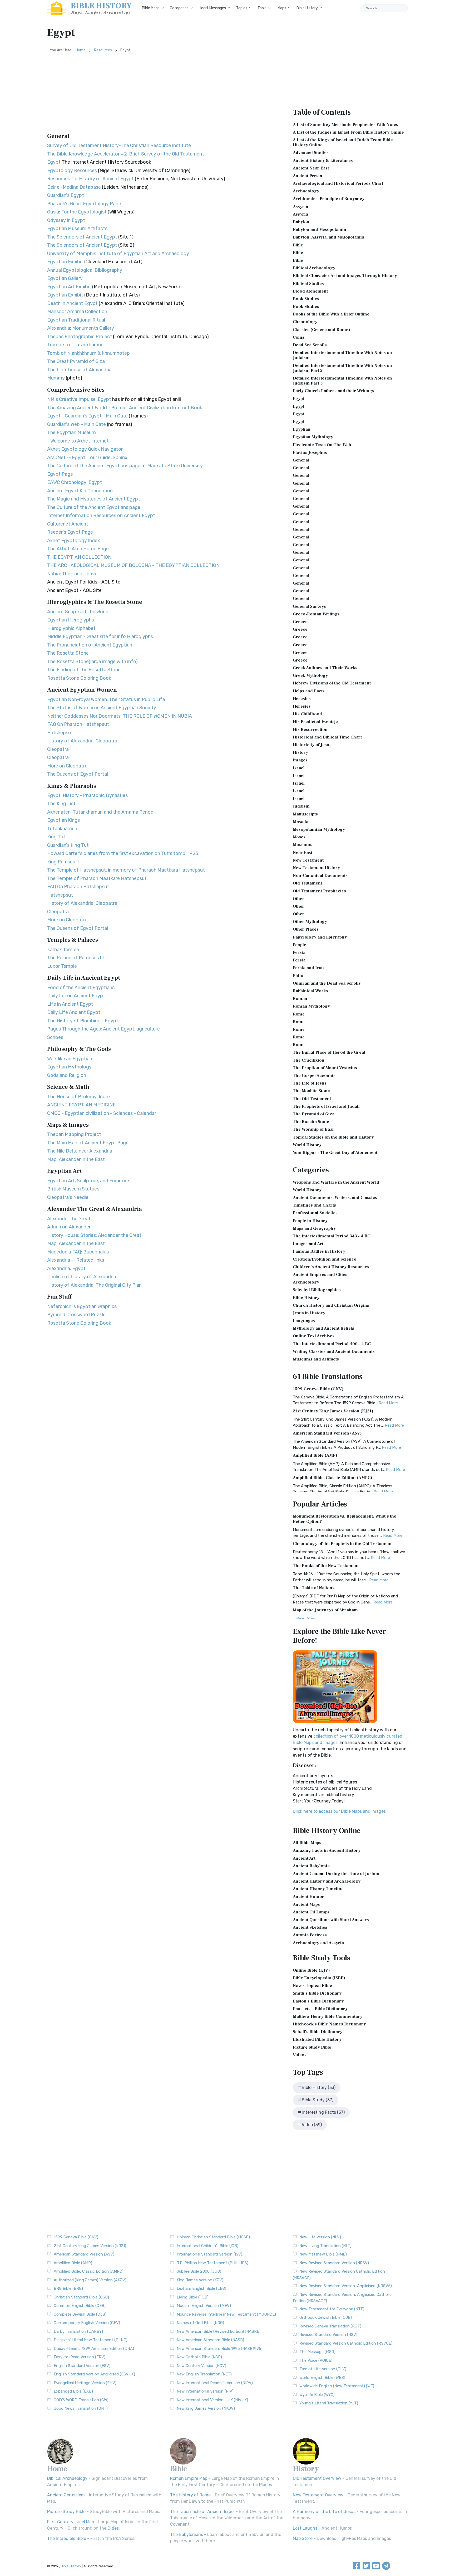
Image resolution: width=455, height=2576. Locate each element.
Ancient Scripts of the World (78, 612)
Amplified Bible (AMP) (315, 1455)
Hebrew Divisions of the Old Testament (332, 683)
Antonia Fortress (310, 1935)
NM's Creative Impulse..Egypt (79, 399)
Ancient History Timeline (318, 1889)
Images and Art (308, 1244)
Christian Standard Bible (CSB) (81, 2297)
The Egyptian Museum (71, 432)
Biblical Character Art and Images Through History (345, 276)
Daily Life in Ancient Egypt (76, 996)
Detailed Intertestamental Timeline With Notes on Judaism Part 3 (342, 381)
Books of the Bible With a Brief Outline (331, 314)
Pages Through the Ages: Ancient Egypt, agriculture (103, 1029)
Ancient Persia (307, 176)
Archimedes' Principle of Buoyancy (329, 199)
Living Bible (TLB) (193, 2297)
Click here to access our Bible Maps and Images (339, 1811)
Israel (299, 768)
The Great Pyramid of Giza (76, 361)
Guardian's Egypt (66, 195)
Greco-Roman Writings (316, 614)
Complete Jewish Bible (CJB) (80, 2314)
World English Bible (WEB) (322, 2378)
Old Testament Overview (317, 2478)
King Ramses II (63, 862)
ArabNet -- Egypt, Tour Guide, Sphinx (87, 458)
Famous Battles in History (319, 1251)
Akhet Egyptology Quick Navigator (85, 449)
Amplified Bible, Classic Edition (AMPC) (333, 1478)
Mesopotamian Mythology (319, 829)
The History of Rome (190, 2495)
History (300, 752)
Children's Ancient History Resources (331, 1267)
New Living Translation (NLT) (325, 2246)
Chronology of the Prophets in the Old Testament (342, 1544)
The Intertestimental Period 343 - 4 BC (332, 1236)
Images (300, 760)
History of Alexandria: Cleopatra (82, 741)
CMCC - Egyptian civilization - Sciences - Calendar (102, 1113)
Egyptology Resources (72, 171)
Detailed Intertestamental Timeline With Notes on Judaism (342, 355)
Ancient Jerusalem (66, 2495)
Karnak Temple (63, 950)
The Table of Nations (314, 1588)
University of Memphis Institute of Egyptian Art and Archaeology (118, 254)
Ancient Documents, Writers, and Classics (335, 1198)
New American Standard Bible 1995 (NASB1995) (220, 2349)
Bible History (307, 8)
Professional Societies (315, 1213)
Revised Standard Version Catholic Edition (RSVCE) (346, 2343)
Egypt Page (60, 474)
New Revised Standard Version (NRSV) (334, 2263)
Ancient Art (304, 1858)
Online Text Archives (314, 1336)
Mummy (56, 378)
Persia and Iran (308, 968)
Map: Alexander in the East (76, 1159)
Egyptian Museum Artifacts (77, 229)
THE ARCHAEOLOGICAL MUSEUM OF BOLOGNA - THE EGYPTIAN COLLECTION (133, 565)
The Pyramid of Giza (314, 1114)
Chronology (305, 322)
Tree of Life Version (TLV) (323, 2369)
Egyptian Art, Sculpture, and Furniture (88, 1181)
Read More (388, 1403)
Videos (300, 2055)
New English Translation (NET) (204, 2374)
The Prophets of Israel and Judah (326, 1106)
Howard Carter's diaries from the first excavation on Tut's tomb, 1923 (123, 853)
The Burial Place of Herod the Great (329, 1052)
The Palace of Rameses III (75, 958)
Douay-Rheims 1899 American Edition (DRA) (94, 2349)
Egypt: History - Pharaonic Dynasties (87, 795)
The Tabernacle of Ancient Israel (202, 2512)
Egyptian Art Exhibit (69, 287)
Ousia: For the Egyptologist (77, 212)
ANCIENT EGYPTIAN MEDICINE (81, 1105)
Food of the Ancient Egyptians (81, 988)
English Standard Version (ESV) (82, 2366)
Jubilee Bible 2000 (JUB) (199, 2271)
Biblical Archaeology (314, 268)
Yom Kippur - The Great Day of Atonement (335, 1153)
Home (81, 50)
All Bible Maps (307, 1843)
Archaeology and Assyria (318, 1943)
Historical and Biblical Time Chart (327, 737)
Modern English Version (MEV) (204, 2306)
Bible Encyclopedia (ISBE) (319, 1978)
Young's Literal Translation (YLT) (329, 2403)
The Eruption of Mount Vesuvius (325, 1068)
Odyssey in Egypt (66, 220)
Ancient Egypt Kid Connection (80, 491)
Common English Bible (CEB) (80, 2306)
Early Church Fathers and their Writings (333, 391)
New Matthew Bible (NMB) (323, 2254)
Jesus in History (309, 1313)
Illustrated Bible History (317, 2039)
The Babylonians (187, 2534)
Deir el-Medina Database (74, 187)
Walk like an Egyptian (70, 1059)
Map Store (303, 2538)
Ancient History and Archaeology (327, 1881)
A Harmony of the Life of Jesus (324, 2512)
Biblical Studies (308, 284)
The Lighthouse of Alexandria (79, 370)
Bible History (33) (319, 2087)
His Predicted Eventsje (315, 722)
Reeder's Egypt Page (70, 532)
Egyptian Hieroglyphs (71, 620)
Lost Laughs (305, 2528)
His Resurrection (310, 730)
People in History (310, 1221)
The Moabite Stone (311, 1091)
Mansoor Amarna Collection (77, 312)
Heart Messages (212, 8)
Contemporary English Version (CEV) (87, 2323)
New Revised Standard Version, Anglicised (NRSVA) (346, 2286)
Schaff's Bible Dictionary (318, 2032)
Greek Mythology (310, 675)
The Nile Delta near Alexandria (80, 1151)
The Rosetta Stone (68, 653)
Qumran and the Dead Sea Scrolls (327, 983)
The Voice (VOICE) (316, 2360)
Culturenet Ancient (68, 524)
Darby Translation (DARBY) (78, 2331)
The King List (61, 804)
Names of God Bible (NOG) (200, 2323)
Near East (303, 853)
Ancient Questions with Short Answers (331, 1920)
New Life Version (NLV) (320, 2237)
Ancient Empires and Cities (320, 1275)
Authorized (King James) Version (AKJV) (90, 2280)
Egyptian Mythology (69, 1067)
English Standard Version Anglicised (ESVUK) (94, 2374)
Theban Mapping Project (74, 1134)
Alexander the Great (69, 1219)
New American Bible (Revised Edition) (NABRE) (219, 2331)
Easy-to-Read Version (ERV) (80, 2357)
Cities (113, 2528)
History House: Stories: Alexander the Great (94, 1235)
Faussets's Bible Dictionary (320, 2009)
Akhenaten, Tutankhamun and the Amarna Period (100, 812)
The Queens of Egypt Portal (78, 774)
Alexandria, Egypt (66, 1268)
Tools (262, 8)
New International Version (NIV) (205, 2391)
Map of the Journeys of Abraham (325, 1610)
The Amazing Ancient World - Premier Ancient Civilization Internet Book (125, 408)
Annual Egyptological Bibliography (85, 270)
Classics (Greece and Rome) (322, 330)
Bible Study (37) (318, 2100)
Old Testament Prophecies (319, 891)
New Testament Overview (318, 2495)
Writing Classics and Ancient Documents (334, 1352)
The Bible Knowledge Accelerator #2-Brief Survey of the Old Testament (126, 154)
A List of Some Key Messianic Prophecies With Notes (345, 125)
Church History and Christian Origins (331, 1305)
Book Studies (306, 299)
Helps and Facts (309, 691)
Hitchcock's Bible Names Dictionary (329, 2024)
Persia (299, 952)
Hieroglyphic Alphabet (71, 628)
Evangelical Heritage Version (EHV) (85, 2383)
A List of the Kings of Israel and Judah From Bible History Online (343, 142)
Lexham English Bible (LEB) (201, 2288)
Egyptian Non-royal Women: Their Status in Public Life (106, 699)
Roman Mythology (311, 1006)
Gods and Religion (67, 1075)
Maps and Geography (314, 1228)
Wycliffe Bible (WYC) (317, 2395)
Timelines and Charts (314, 1205)
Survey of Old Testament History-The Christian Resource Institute (119, 145)
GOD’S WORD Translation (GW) (81, 2400)
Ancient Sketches (310, 1927)
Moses (299, 837)
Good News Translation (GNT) (81, 2408)
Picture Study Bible (312, 2047)
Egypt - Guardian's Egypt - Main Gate (87, 416)
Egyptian (302, 429)
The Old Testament (312, 1099)
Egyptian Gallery (65, 278)
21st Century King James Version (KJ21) (333, 1411)
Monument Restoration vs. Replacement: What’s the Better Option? (345, 1519)
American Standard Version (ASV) (327, 1433)
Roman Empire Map (189, 2478)
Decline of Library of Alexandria (82, 1277)
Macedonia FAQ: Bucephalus (78, 1252)
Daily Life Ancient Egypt (74, 1012)
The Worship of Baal (313, 1129)
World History (307, 1145)
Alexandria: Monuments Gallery (81, 328)
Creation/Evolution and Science (325, 1259)
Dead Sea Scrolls (310, 345)
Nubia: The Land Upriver (73, 574)
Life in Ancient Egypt (70, 1004)
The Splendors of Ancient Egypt (82, 237)
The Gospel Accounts (314, 1076)
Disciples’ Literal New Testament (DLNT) (91, 2340)
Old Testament (307, 883)
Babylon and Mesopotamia (319, 230)
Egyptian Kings (63, 820)
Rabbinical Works (310, 991)
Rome (299, 1014)
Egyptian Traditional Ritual (76, 320)
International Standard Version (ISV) (209, 2254)
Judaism (301, 806)
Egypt (54, 162)
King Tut (56, 837)
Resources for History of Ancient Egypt (90, 179)
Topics (242, 8)
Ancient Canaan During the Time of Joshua (336, 1874)
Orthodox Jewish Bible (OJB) (326, 2317)
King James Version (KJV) (200, 2280)
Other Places (306, 929)
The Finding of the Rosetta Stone (84, 670)
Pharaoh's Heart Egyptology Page (84, 204)
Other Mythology (310, 922)
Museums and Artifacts (316, 1359)
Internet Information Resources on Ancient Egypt (101, 516)
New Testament (308, 860)
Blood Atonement (310, 291)
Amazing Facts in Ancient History (327, 1850)
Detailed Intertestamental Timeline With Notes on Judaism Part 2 (342, 368)
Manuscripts (305, 814)
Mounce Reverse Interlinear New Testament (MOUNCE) (226, 2314)
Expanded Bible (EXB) (73, 2391)
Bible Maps (151, 8)
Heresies (302, 699)
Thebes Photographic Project (80, 337)
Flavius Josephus (310, 453)
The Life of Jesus (310, 1083)
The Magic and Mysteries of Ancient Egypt (94, 499)
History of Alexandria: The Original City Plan (94, 1285)
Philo (298, 976)
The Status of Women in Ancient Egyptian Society (102, 708)
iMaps (281, 8)
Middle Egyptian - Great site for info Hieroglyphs (100, 636)
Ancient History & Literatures (323, 161)
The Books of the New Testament (326, 1566)
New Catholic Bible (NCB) (199, 2357)
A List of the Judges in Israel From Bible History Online (348, 132)
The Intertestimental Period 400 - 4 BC (332, 1344)
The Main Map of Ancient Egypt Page (88, 1143)
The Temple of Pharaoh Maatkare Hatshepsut (97, 878)
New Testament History (316, 868)
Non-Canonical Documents (320, 876)
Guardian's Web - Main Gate (76, 424)
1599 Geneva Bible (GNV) (318, 1389)
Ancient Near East (311, 168)
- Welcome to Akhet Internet (78, 441)
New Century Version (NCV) (201, 2366)
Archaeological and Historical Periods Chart (338, 183)
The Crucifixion (309, 1060)
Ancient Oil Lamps (311, 1912)
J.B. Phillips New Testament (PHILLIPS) (212, 2263)
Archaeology (306, 191)
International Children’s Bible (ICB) (207, 2246)
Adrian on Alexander (69, 1227)
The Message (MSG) (317, 2352)
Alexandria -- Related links (76, 1260)
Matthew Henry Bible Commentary (328, 2016)
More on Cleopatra (67, 766)
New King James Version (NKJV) (206, 2408)
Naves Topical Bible (312, 1986)
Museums (303, 845)
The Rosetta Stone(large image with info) (92, 662)
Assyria (300, 207)
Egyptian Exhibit (65, 262)
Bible (298, 245)
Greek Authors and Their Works (325, 668)
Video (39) (312, 2125)
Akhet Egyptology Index (74, 541)
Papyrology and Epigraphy (320, 937)
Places (266, 2485)
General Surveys (309, 606)
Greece (300, 622)
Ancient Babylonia (311, 1866)
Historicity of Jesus (312, 745)
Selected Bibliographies (317, 1290)
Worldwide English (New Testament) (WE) (337, 2386)
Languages (304, 1321)
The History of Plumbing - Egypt (83, 1021)
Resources (103, 50)
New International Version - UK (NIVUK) (212, 2400)
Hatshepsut (60, 733)
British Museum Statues (73, 1189)
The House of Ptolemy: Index (79, 1097)
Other (299, 899)
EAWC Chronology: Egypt (75, 482)
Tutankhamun (62, 829)
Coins (299, 337)
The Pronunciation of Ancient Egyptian (90, 645)
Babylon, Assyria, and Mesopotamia (328, 237)
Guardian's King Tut (68, 845)
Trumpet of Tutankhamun (75, 345)
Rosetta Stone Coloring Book (79, 678)
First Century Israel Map (71, 2522)
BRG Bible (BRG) (68, 2288)
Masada (301, 822)
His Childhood (307, 714)
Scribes (55, 1037)
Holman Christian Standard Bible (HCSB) (213, 2237)
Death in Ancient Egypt (72, 303)
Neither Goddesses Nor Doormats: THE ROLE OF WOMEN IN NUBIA (120, 716)
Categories (179, 8)
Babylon (301, 222)
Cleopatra (58, 749)
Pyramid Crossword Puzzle (76, 1315)
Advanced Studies (311, 153)
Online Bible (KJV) (311, 1970)
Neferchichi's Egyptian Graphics (82, 1306)
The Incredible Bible (67, 2538)
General (301, 460)
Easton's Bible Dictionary (318, 2001)
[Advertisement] (166, 96)
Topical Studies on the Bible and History (333, 1137)
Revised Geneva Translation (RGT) (330, 2326)
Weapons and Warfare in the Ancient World (336, 1182)
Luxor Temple (62, 966)
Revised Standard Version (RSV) (328, 2335)
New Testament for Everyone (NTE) (332, 2309)
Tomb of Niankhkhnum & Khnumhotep (88, 353)
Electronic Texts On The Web (322, 445)
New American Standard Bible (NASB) (210, 2340)
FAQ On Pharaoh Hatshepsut (78, 724)
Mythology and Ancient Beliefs (323, 1328)
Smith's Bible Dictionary (317, 1993)
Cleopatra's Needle (68, 1197)
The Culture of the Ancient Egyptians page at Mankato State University (125, 466)
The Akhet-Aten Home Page (78, 549)
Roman (300, 999)
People (300, 945)
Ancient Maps (306, 1904)
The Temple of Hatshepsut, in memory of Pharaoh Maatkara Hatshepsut (126, 870)
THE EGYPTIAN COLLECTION (79, 557)
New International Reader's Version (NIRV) (215, 2383)
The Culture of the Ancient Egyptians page (94, 507)
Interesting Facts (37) (323, 2112)
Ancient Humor (308, 1897)
